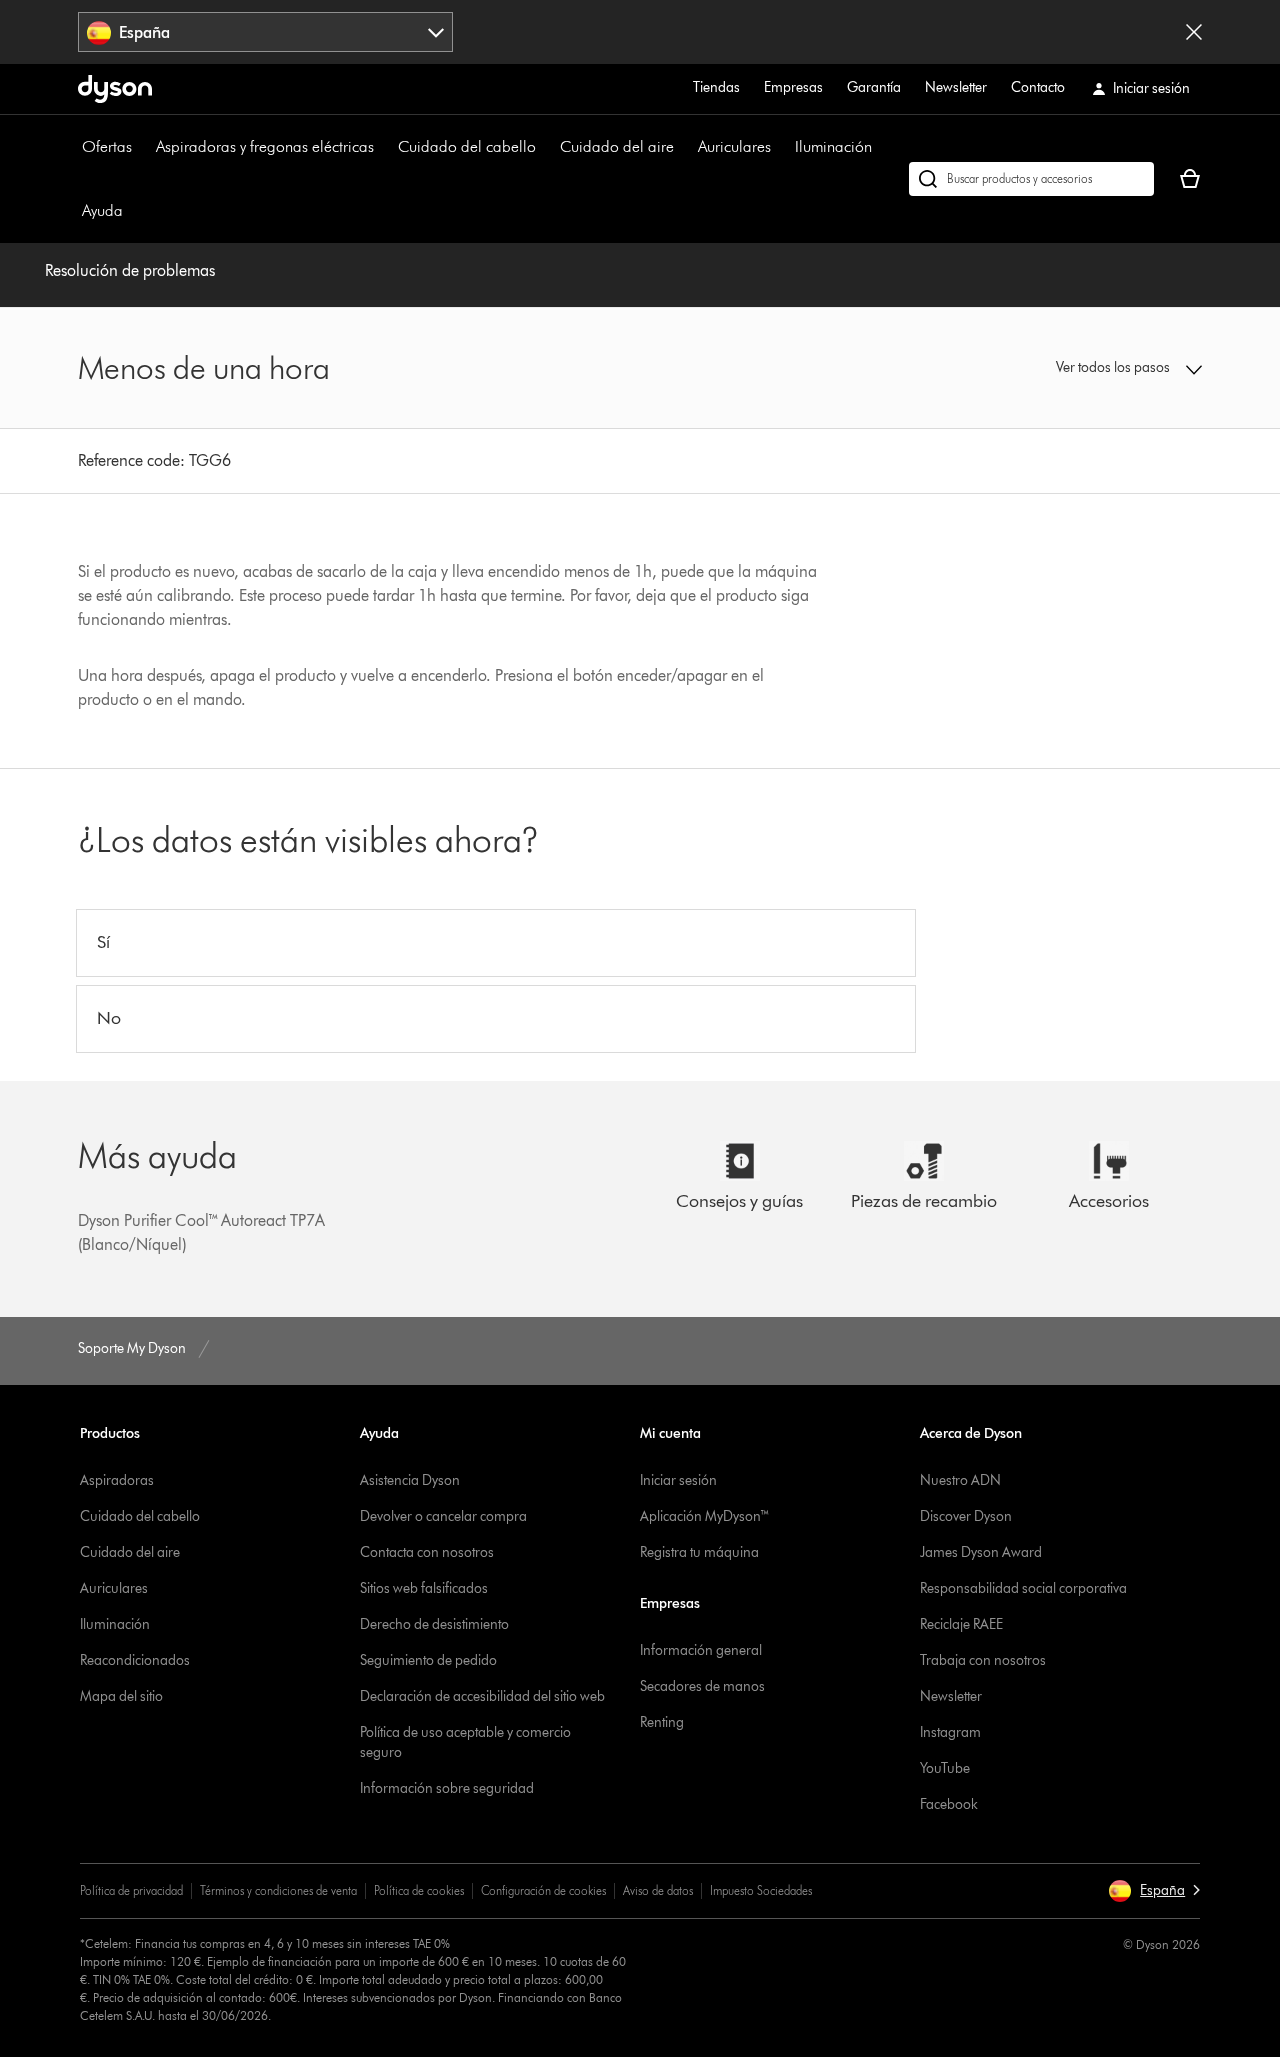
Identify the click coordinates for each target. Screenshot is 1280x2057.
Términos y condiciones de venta (278, 1890)
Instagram (950, 1732)
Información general (701, 1650)
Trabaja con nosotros (983, 1660)
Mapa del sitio (121, 1696)
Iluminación (833, 146)
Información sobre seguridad (447, 1788)
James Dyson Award (981, 1552)
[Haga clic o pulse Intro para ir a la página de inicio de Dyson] (115, 89)
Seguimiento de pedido (428, 1660)
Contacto (1038, 87)
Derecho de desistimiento (434, 1624)
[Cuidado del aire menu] (684, 147)
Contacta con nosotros (427, 1552)
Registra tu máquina (699, 1552)
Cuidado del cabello (467, 146)
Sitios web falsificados (424, 1588)
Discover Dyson (966, 1516)
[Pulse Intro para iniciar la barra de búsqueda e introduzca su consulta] (1031, 179)
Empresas (793, 87)
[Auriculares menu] (781, 147)
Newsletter (956, 87)
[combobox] (265, 32)
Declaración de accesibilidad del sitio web (482, 1696)
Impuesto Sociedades (761, 1890)
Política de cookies (419, 1890)
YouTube (945, 1768)
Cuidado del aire (617, 146)
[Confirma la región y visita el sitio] (1194, 32)
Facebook (949, 1804)
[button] (1072, 368)
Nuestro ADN (960, 1480)
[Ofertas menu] (142, 147)
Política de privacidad (131, 1890)
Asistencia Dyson (410, 1480)
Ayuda (102, 210)
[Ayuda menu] (133, 211)
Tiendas (716, 87)
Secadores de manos (702, 1686)
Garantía (874, 87)
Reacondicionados (135, 1660)
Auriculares (734, 146)
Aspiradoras (117, 1480)
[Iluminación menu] (882, 147)
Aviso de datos (658, 1890)
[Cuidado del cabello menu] (546, 147)
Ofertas (107, 146)
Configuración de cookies (543, 1890)
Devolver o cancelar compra (443, 1516)
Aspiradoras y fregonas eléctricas (265, 146)
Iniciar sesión (678, 1480)
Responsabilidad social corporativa (1023, 1588)
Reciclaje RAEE (961, 1624)
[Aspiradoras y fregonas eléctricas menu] (384, 147)
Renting (662, 1722)
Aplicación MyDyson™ (705, 1516)
